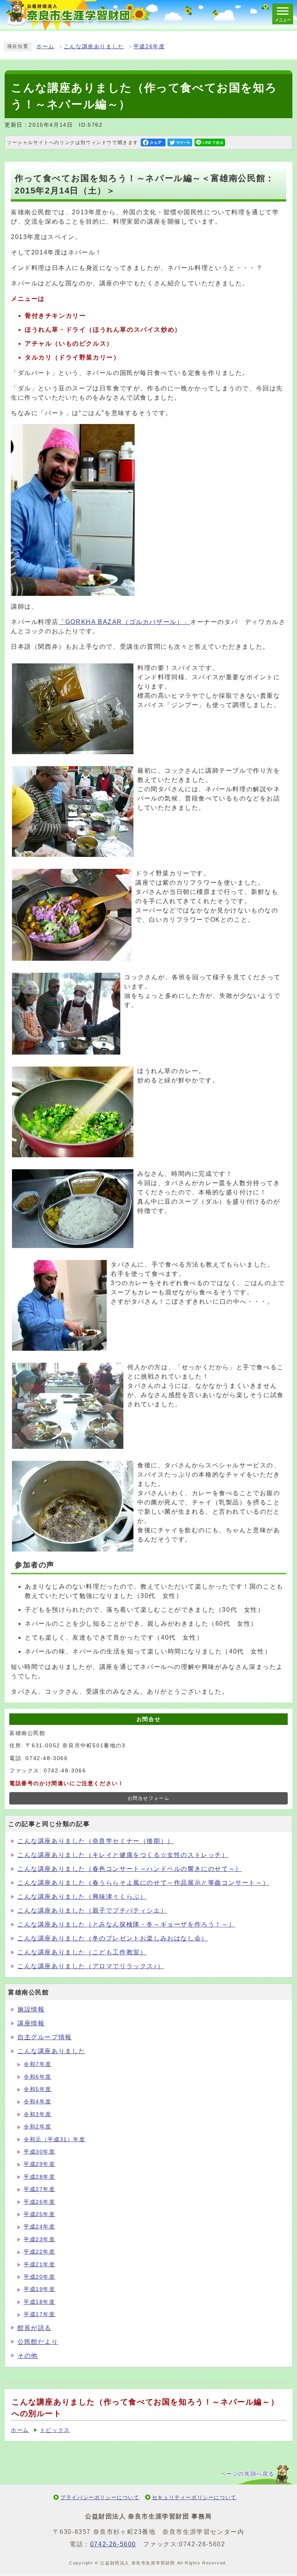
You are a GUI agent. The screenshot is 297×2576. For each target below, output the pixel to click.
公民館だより (38, 2342)
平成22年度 (39, 2252)
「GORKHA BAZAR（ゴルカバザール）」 (124, 622)
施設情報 (31, 2009)
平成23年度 (39, 2239)
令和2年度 (38, 2127)
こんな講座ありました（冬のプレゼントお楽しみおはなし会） (113, 1938)
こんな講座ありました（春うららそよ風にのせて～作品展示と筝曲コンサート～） (143, 1883)
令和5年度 (38, 2089)
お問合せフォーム (149, 1798)
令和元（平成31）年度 (55, 2139)
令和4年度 (38, 2102)
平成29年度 (39, 2164)
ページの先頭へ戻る (247, 2474)
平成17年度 (39, 2314)
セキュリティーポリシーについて (194, 2497)
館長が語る (34, 2328)
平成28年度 (39, 2177)
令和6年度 (38, 2077)
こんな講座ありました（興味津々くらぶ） (82, 1897)
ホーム (45, 47)
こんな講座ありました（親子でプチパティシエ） (92, 1910)
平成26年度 (149, 47)
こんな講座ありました (94, 47)
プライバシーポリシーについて (100, 2497)
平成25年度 (39, 2214)
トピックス (55, 2430)
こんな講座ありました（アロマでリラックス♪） (91, 1966)
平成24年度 (39, 2227)
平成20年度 (39, 2277)
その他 (28, 2356)
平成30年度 (39, 2152)
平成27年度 (39, 2189)
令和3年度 (38, 2114)
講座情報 (31, 2023)
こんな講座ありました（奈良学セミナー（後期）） (96, 1841)
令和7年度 (38, 2064)
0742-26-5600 (113, 2544)
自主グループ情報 (45, 2037)
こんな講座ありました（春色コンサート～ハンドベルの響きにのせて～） (130, 1869)
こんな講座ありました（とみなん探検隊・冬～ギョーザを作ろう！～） (126, 1924)
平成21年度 (39, 2265)
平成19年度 (39, 2289)
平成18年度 (39, 2302)
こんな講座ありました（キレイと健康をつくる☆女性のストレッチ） (123, 1855)
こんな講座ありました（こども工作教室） (82, 1952)
